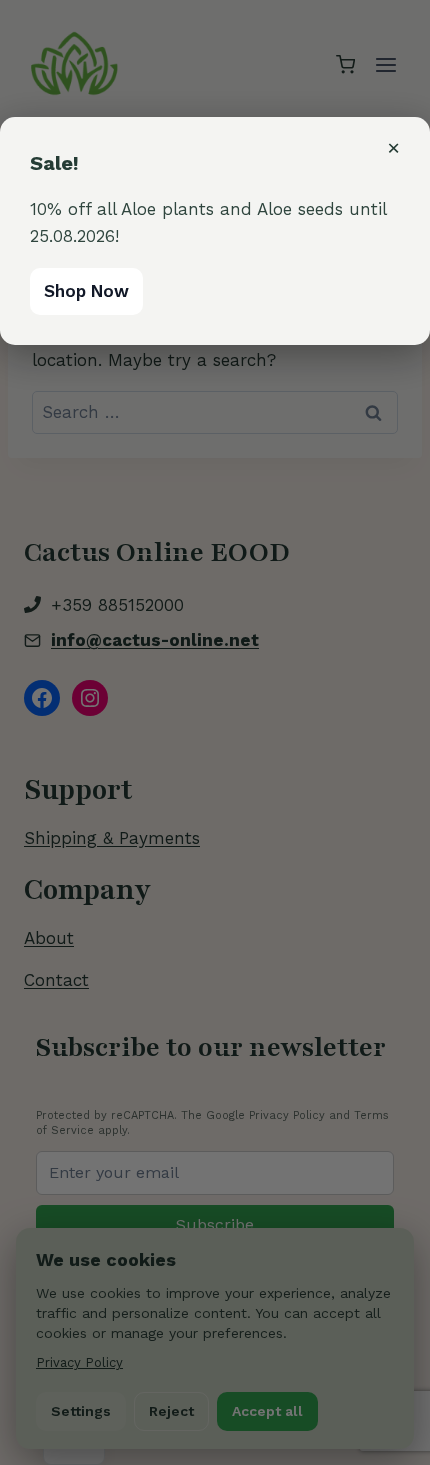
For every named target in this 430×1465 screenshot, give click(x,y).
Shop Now (86, 291)
